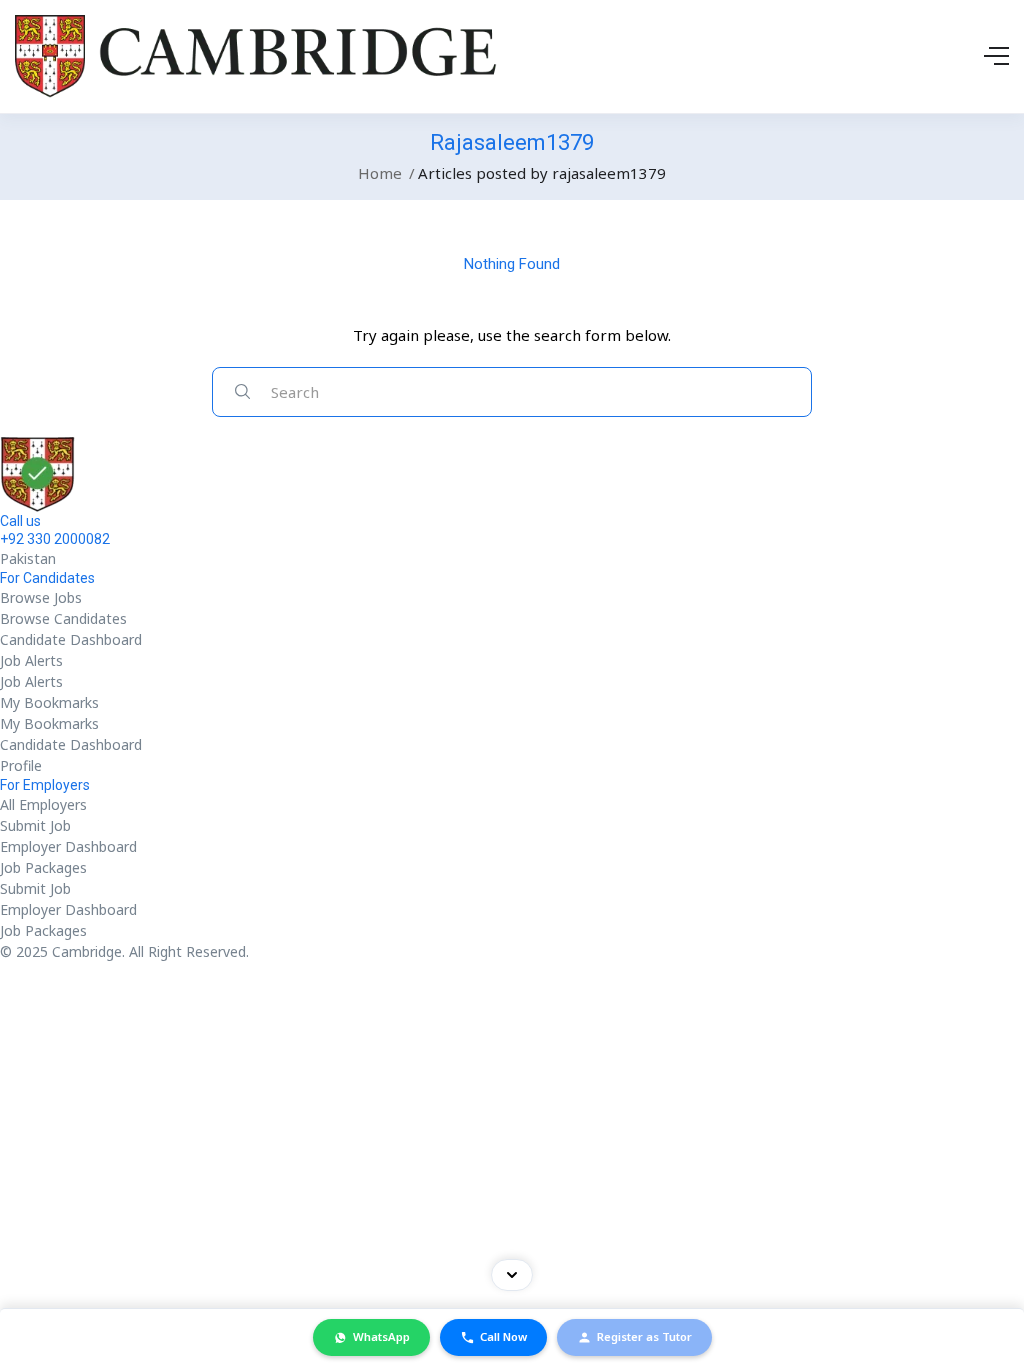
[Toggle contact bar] (512, 1275)
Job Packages (43, 867)
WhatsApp (381, 1336)
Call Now (503, 1336)
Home (380, 173)
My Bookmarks (49, 702)
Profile (21, 765)
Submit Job (35, 825)
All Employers (43, 804)
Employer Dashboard (68, 846)
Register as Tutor (644, 1336)
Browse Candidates (63, 618)
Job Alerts (31, 660)
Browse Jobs (41, 597)
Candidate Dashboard (71, 639)
